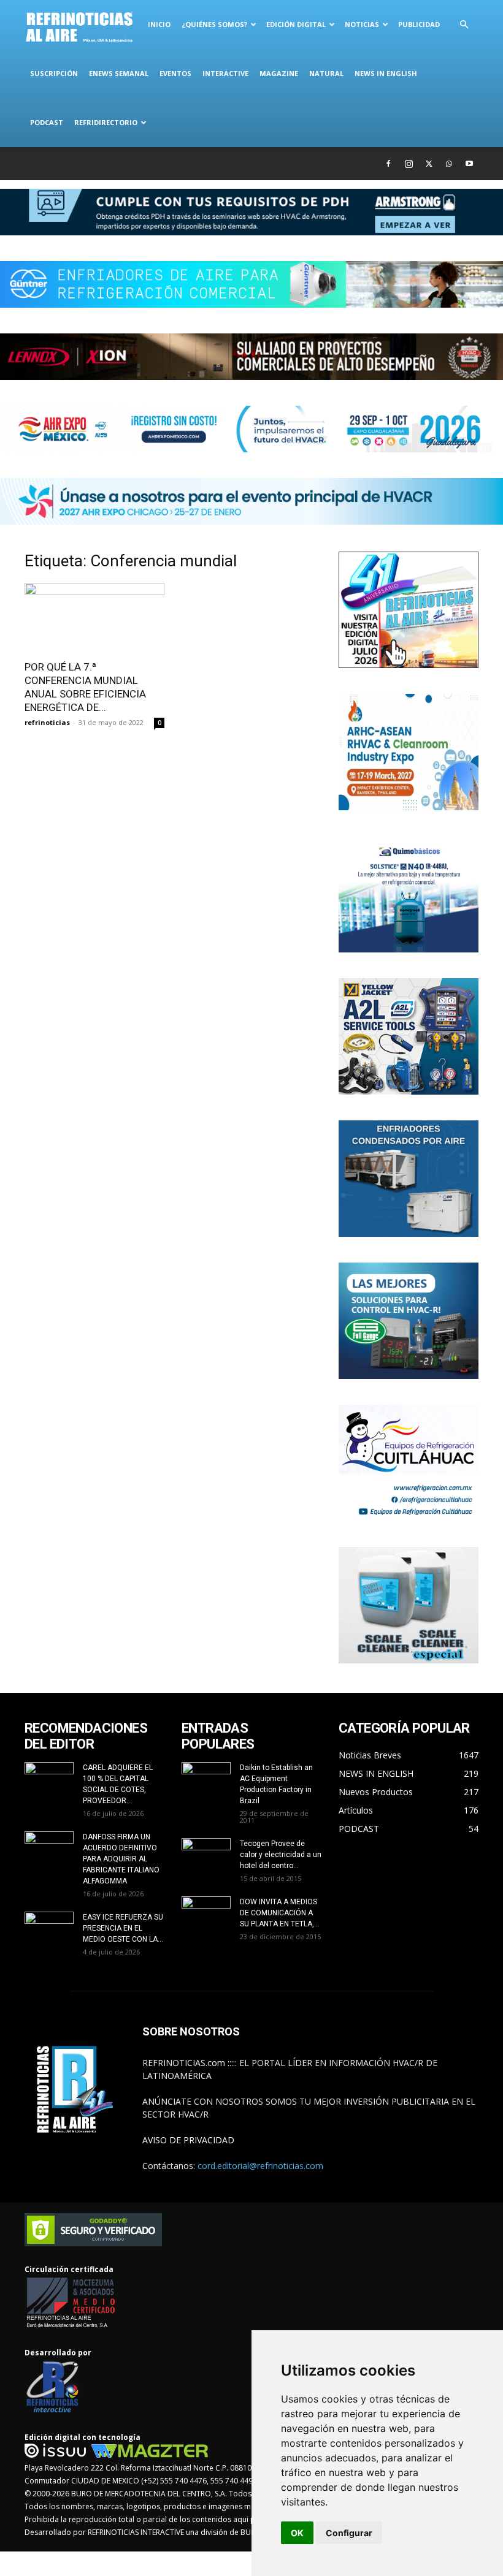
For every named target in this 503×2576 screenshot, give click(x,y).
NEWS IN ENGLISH (386, 73)
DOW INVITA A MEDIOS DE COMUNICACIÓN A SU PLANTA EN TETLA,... (280, 1913)
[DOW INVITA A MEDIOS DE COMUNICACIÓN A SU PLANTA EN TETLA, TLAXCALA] (206, 1911)
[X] (429, 164)
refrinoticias (47, 722)
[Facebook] (388, 164)
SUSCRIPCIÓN (54, 73)
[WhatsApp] (449, 164)
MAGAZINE (279, 73)
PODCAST (47, 122)
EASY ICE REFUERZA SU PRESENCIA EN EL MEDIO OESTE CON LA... (123, 1928)
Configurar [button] (349, 2533)
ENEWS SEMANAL (119, 73)
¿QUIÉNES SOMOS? (214, 24)
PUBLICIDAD (419, 24)
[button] (464, 25)
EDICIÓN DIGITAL (296, 24)
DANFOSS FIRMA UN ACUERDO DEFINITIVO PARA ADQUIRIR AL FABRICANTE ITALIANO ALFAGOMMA (121, 1859)
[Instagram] (409, 164)
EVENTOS (175, 73)
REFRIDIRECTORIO (106, 122)
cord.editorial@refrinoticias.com (260, 2166)
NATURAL (326, 73)
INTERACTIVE (225, 73)
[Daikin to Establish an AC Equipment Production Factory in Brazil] (206, 1779)
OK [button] (297, 2533)
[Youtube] (469, 164)
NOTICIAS (362, 24)
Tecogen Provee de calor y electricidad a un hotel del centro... (281, 1855)
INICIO (159, 24)
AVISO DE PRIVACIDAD (188, 2140)
